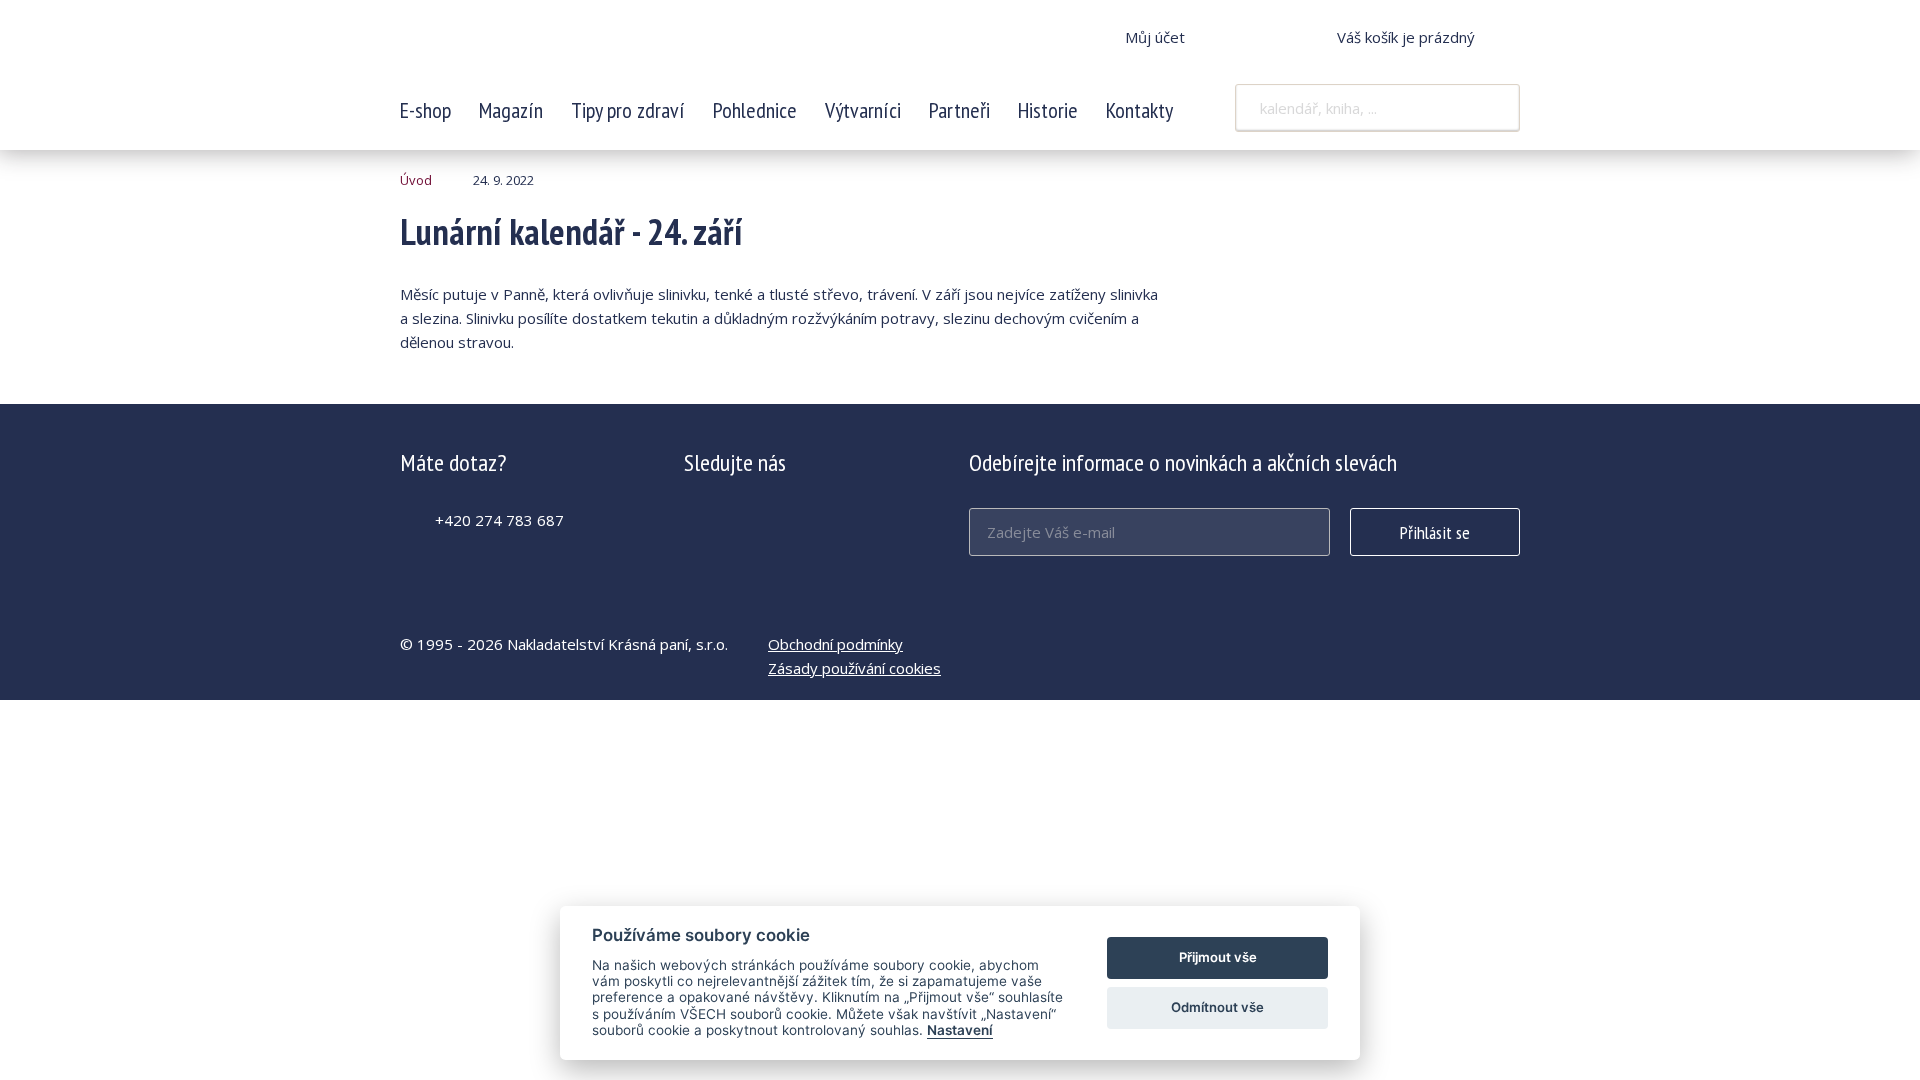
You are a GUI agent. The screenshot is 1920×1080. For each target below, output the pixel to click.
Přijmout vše (1218, 957)
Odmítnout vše (1217, 1007)
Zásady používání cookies (854, 668)
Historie (1048, 110)
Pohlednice (755, 110)
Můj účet (1155, 37)
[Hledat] (1492, 108)
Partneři (959, 110)
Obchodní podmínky (835, 644)
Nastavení (960, 1030)
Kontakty (1139, 110)
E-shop (425, 110)
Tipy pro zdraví (628, 110)
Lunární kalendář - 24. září (533, 50)
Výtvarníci (863, 110)
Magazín (511, 110)
